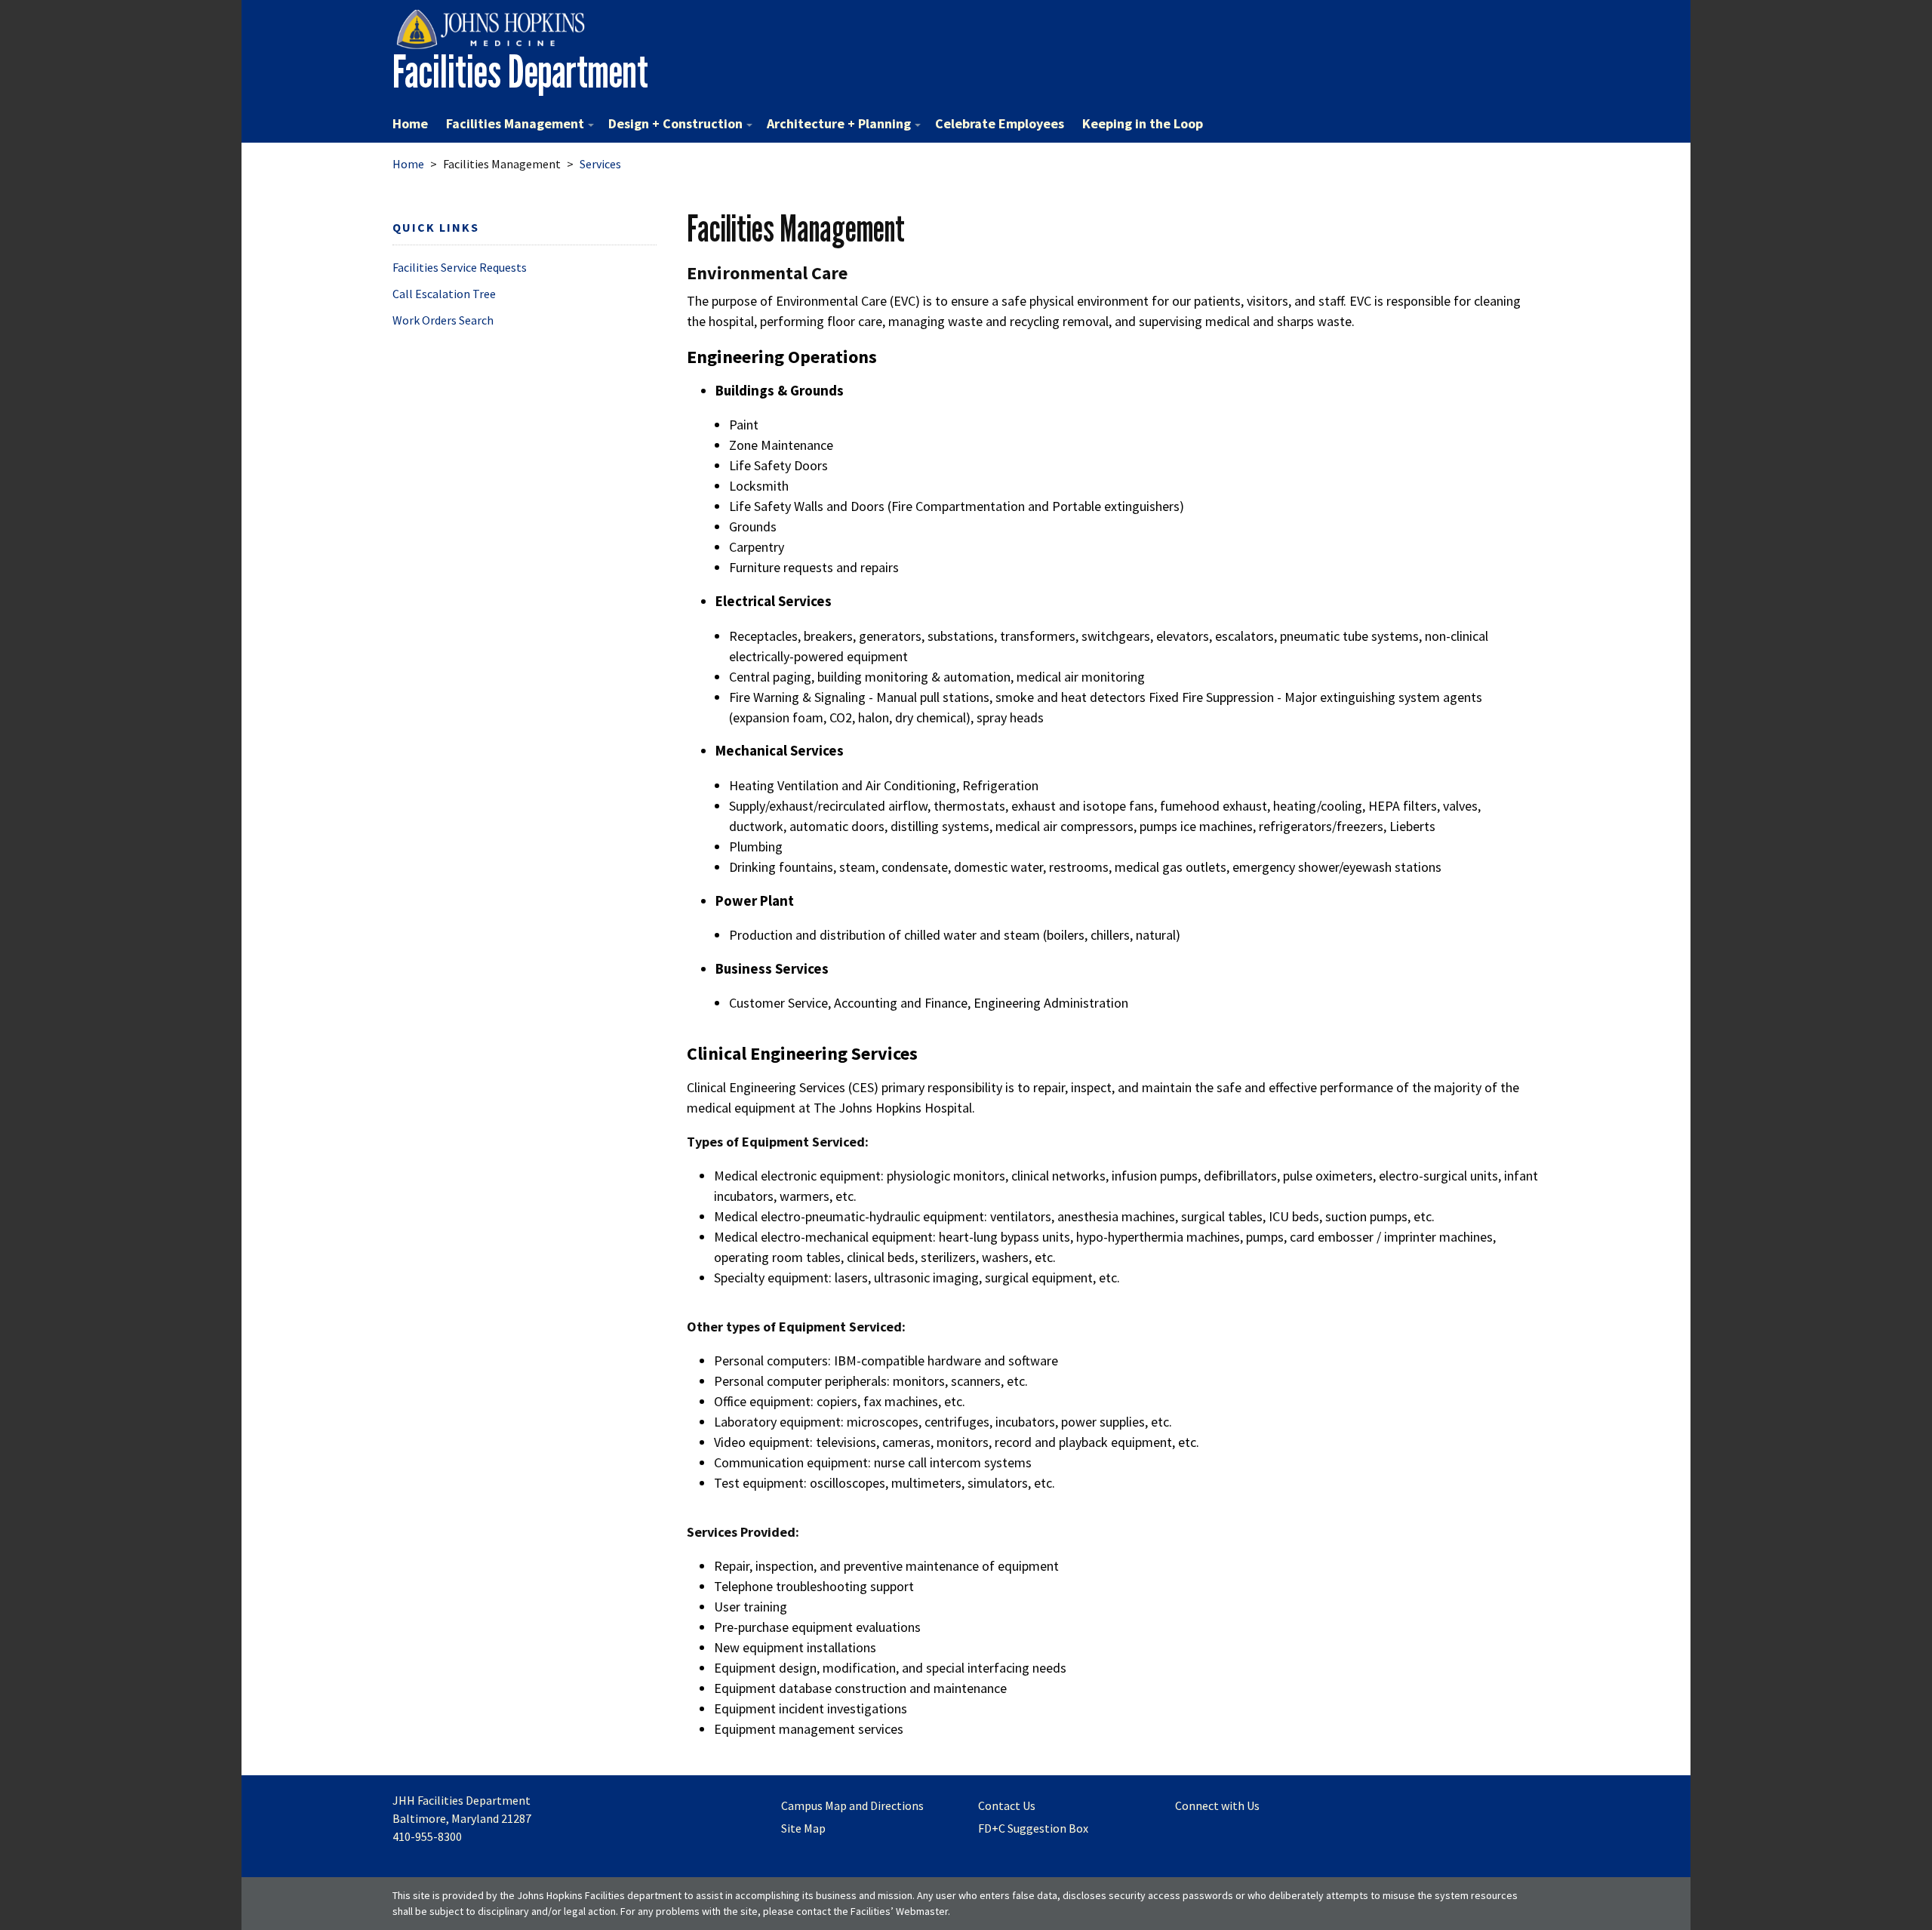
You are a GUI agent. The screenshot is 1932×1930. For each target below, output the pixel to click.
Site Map (803, 1828)
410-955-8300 (427, 1836)
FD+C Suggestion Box (1033, 1828)
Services (600, 164)
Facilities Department (520, 71)
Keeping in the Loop (1143, 123)
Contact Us (1007, 1805)
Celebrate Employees (1000, 123)
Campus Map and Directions (852, 1805)
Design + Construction (675, 123)
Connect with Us (1217, 1805)
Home (410, 123)
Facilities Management (515, 123)
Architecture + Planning (839, 123)
